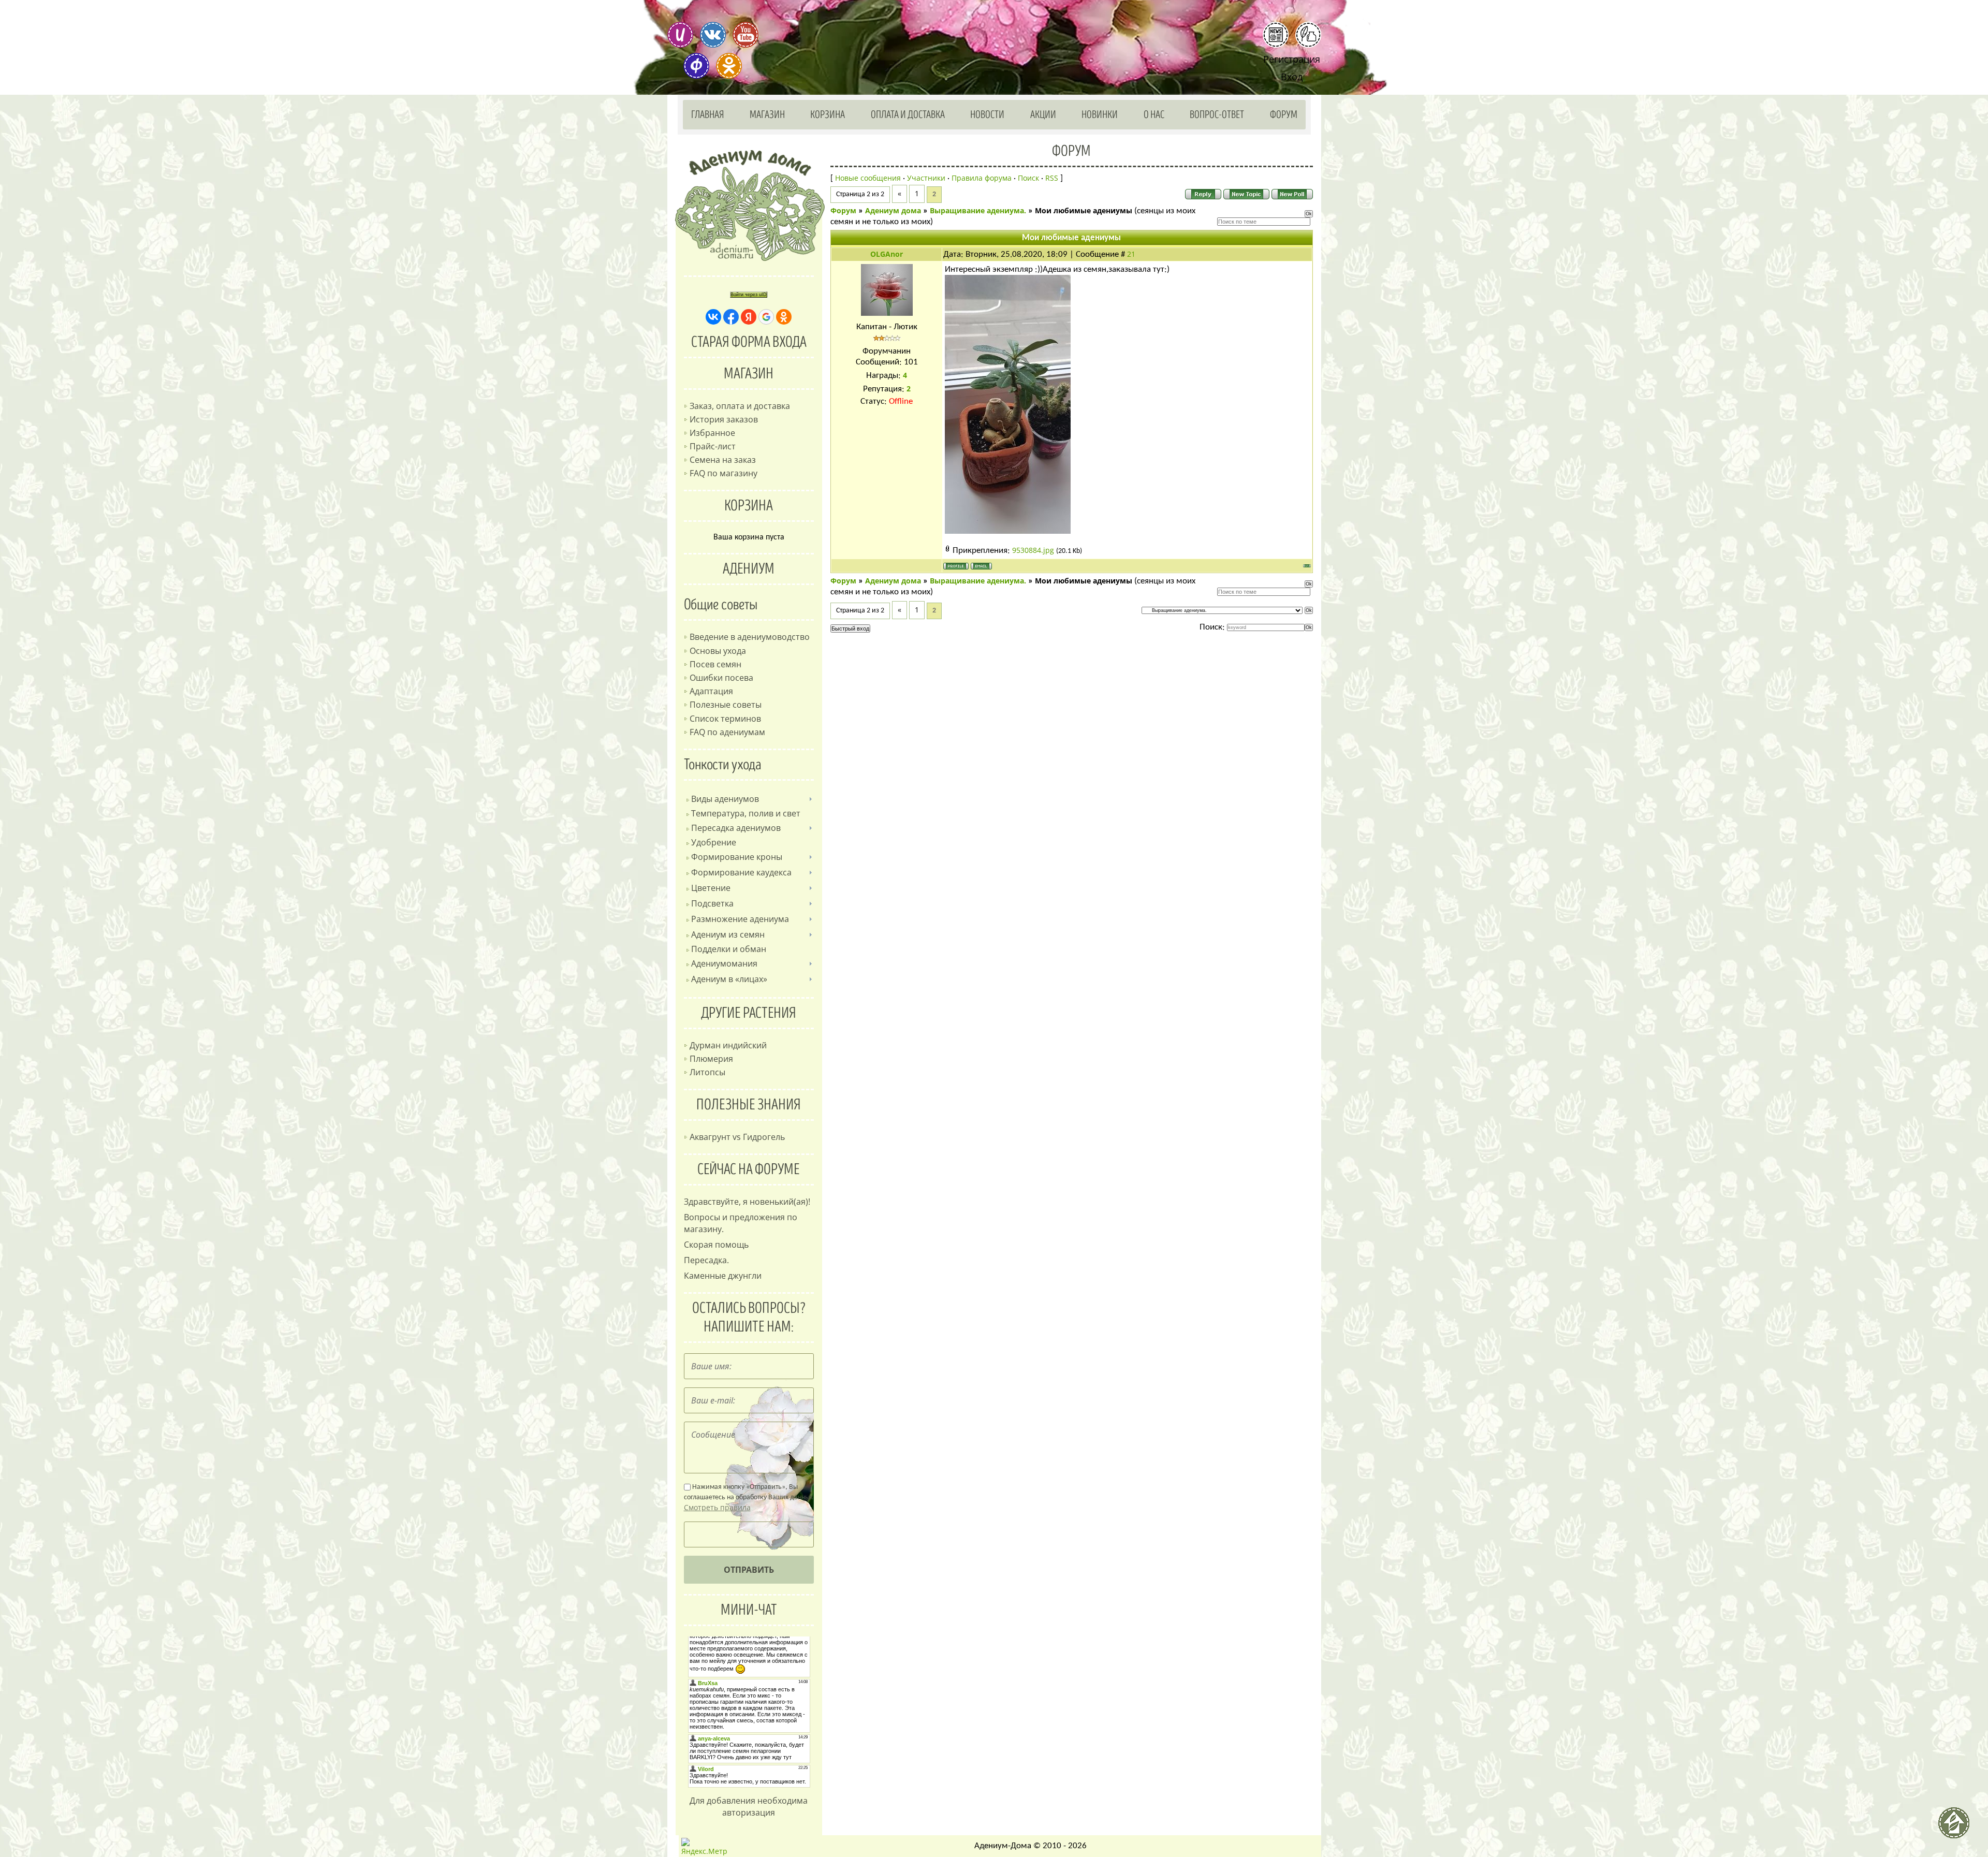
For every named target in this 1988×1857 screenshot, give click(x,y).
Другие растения (749, 1013)
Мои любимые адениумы (1084, 210)
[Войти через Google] (766, 317)
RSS (1052, 178)
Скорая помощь (716, 1245)
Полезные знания (749, 1105)
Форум (1284, 115)
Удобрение (714, 842)
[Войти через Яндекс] (749, 317)
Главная (708, 115)
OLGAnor (887, 254)
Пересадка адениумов (736, 828)
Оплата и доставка (908, 115)
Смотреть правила (717, 1507)
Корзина (828, 115)
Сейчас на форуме (749, 1169)
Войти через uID (749, 295)
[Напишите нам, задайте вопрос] (1308, 35)
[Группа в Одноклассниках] (729, 66)
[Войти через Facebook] (731, 317)
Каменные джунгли (723, 1276)
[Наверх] (1958, 1827)
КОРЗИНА (749, 506)
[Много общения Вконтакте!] (713, 35)
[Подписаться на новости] (1276, 35)
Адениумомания (724, 963)
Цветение (711, 888)
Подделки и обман (729, 949)
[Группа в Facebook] (696, 66)
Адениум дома (893, 210)
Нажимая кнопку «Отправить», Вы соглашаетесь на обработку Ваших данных (748, 1498)
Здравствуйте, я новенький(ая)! (747, 1202)
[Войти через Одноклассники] (784, 317)
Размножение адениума (740, 919)
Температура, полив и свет (746, 813)
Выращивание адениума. (978, 210)
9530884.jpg (1033, 550)
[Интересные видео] (745, 35)
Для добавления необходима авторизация (749, 1807)
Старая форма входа (749, 342)
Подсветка (712, 903)
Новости (987, 115)
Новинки (1100, 115)
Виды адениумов (725, 799)
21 (1131, 254)
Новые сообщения (868, 178)
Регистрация (1292, 59)
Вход (1292, 77)
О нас (1154, 115)
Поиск (1028, 178)
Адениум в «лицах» (729, 979)
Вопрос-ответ (1217, 115)
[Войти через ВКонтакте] (713, 317)
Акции (1043, 115)
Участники (926, 178)
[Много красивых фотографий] (680, 35)
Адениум (749, 569)
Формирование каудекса (741, 872)
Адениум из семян (728, 934)
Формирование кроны (737, 857)
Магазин (767, 115)
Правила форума (982, 178)
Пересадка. (706, 1260)
